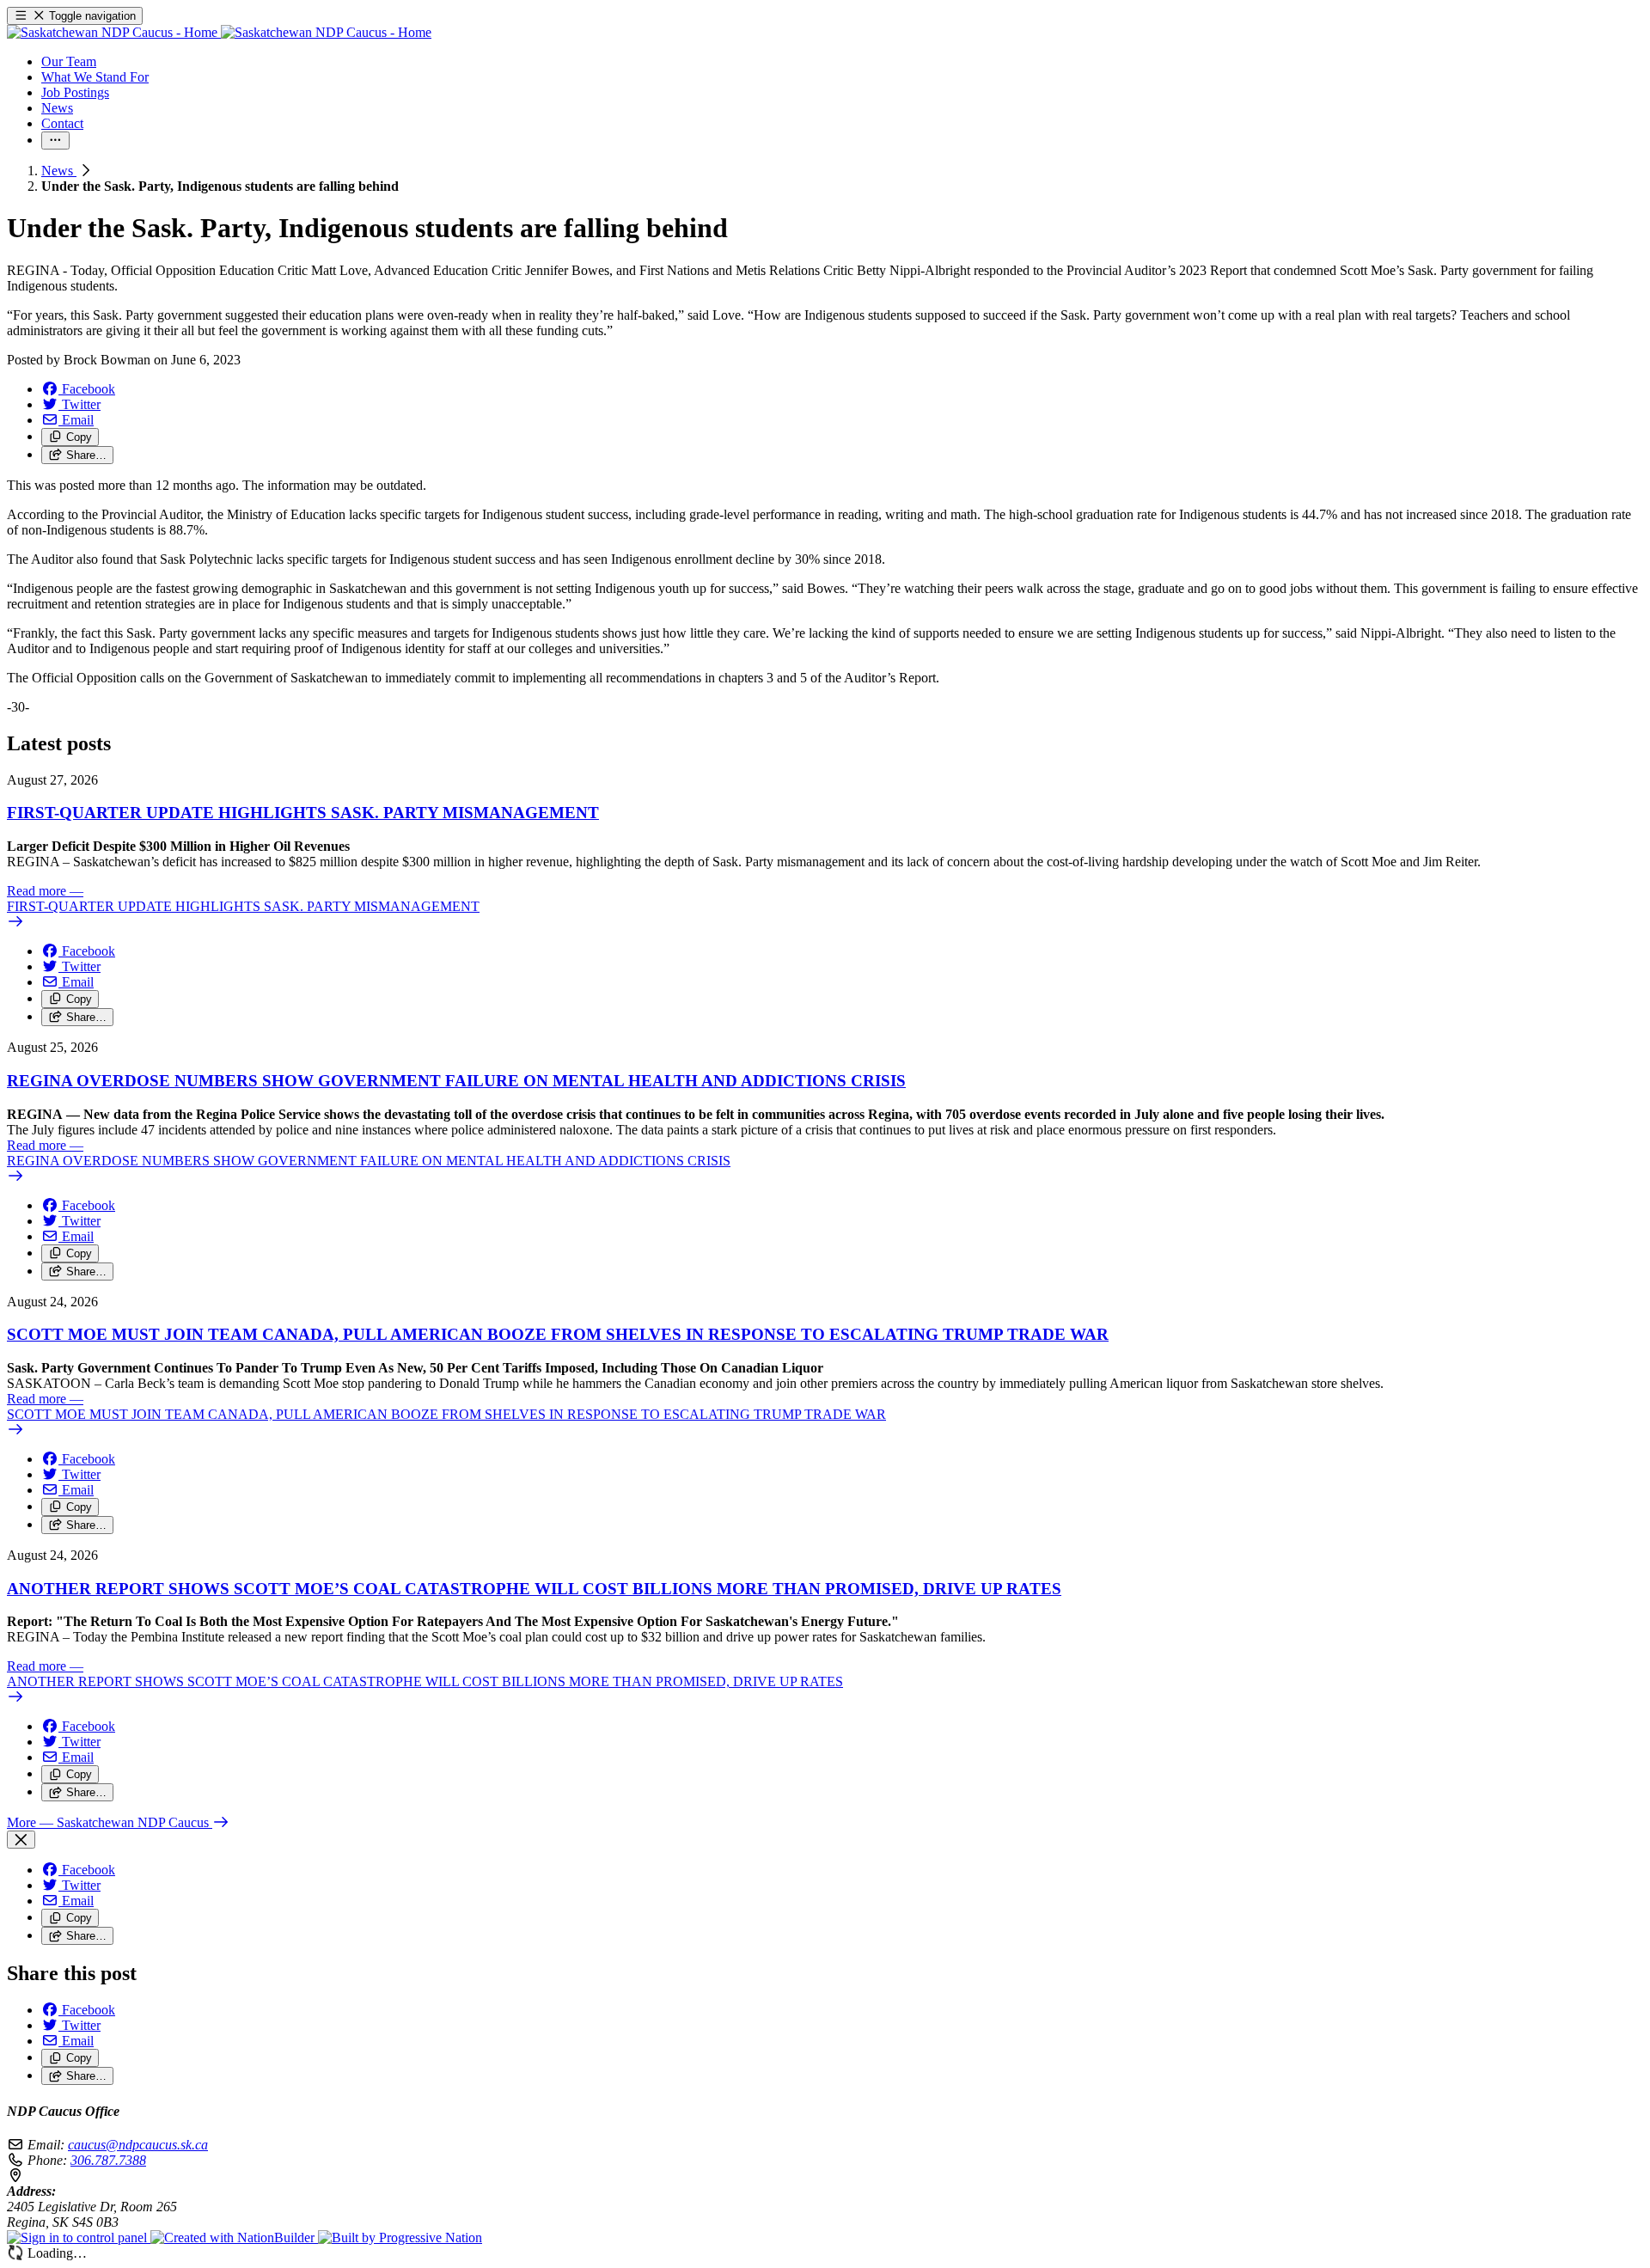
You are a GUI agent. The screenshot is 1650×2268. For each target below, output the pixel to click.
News (59, 171)
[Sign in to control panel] (79, 2237)
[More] (55, 141)
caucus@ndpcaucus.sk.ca (138, 2145)
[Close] (21, 1840)
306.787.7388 (108, 2160)
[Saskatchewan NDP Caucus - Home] (219, 32)
